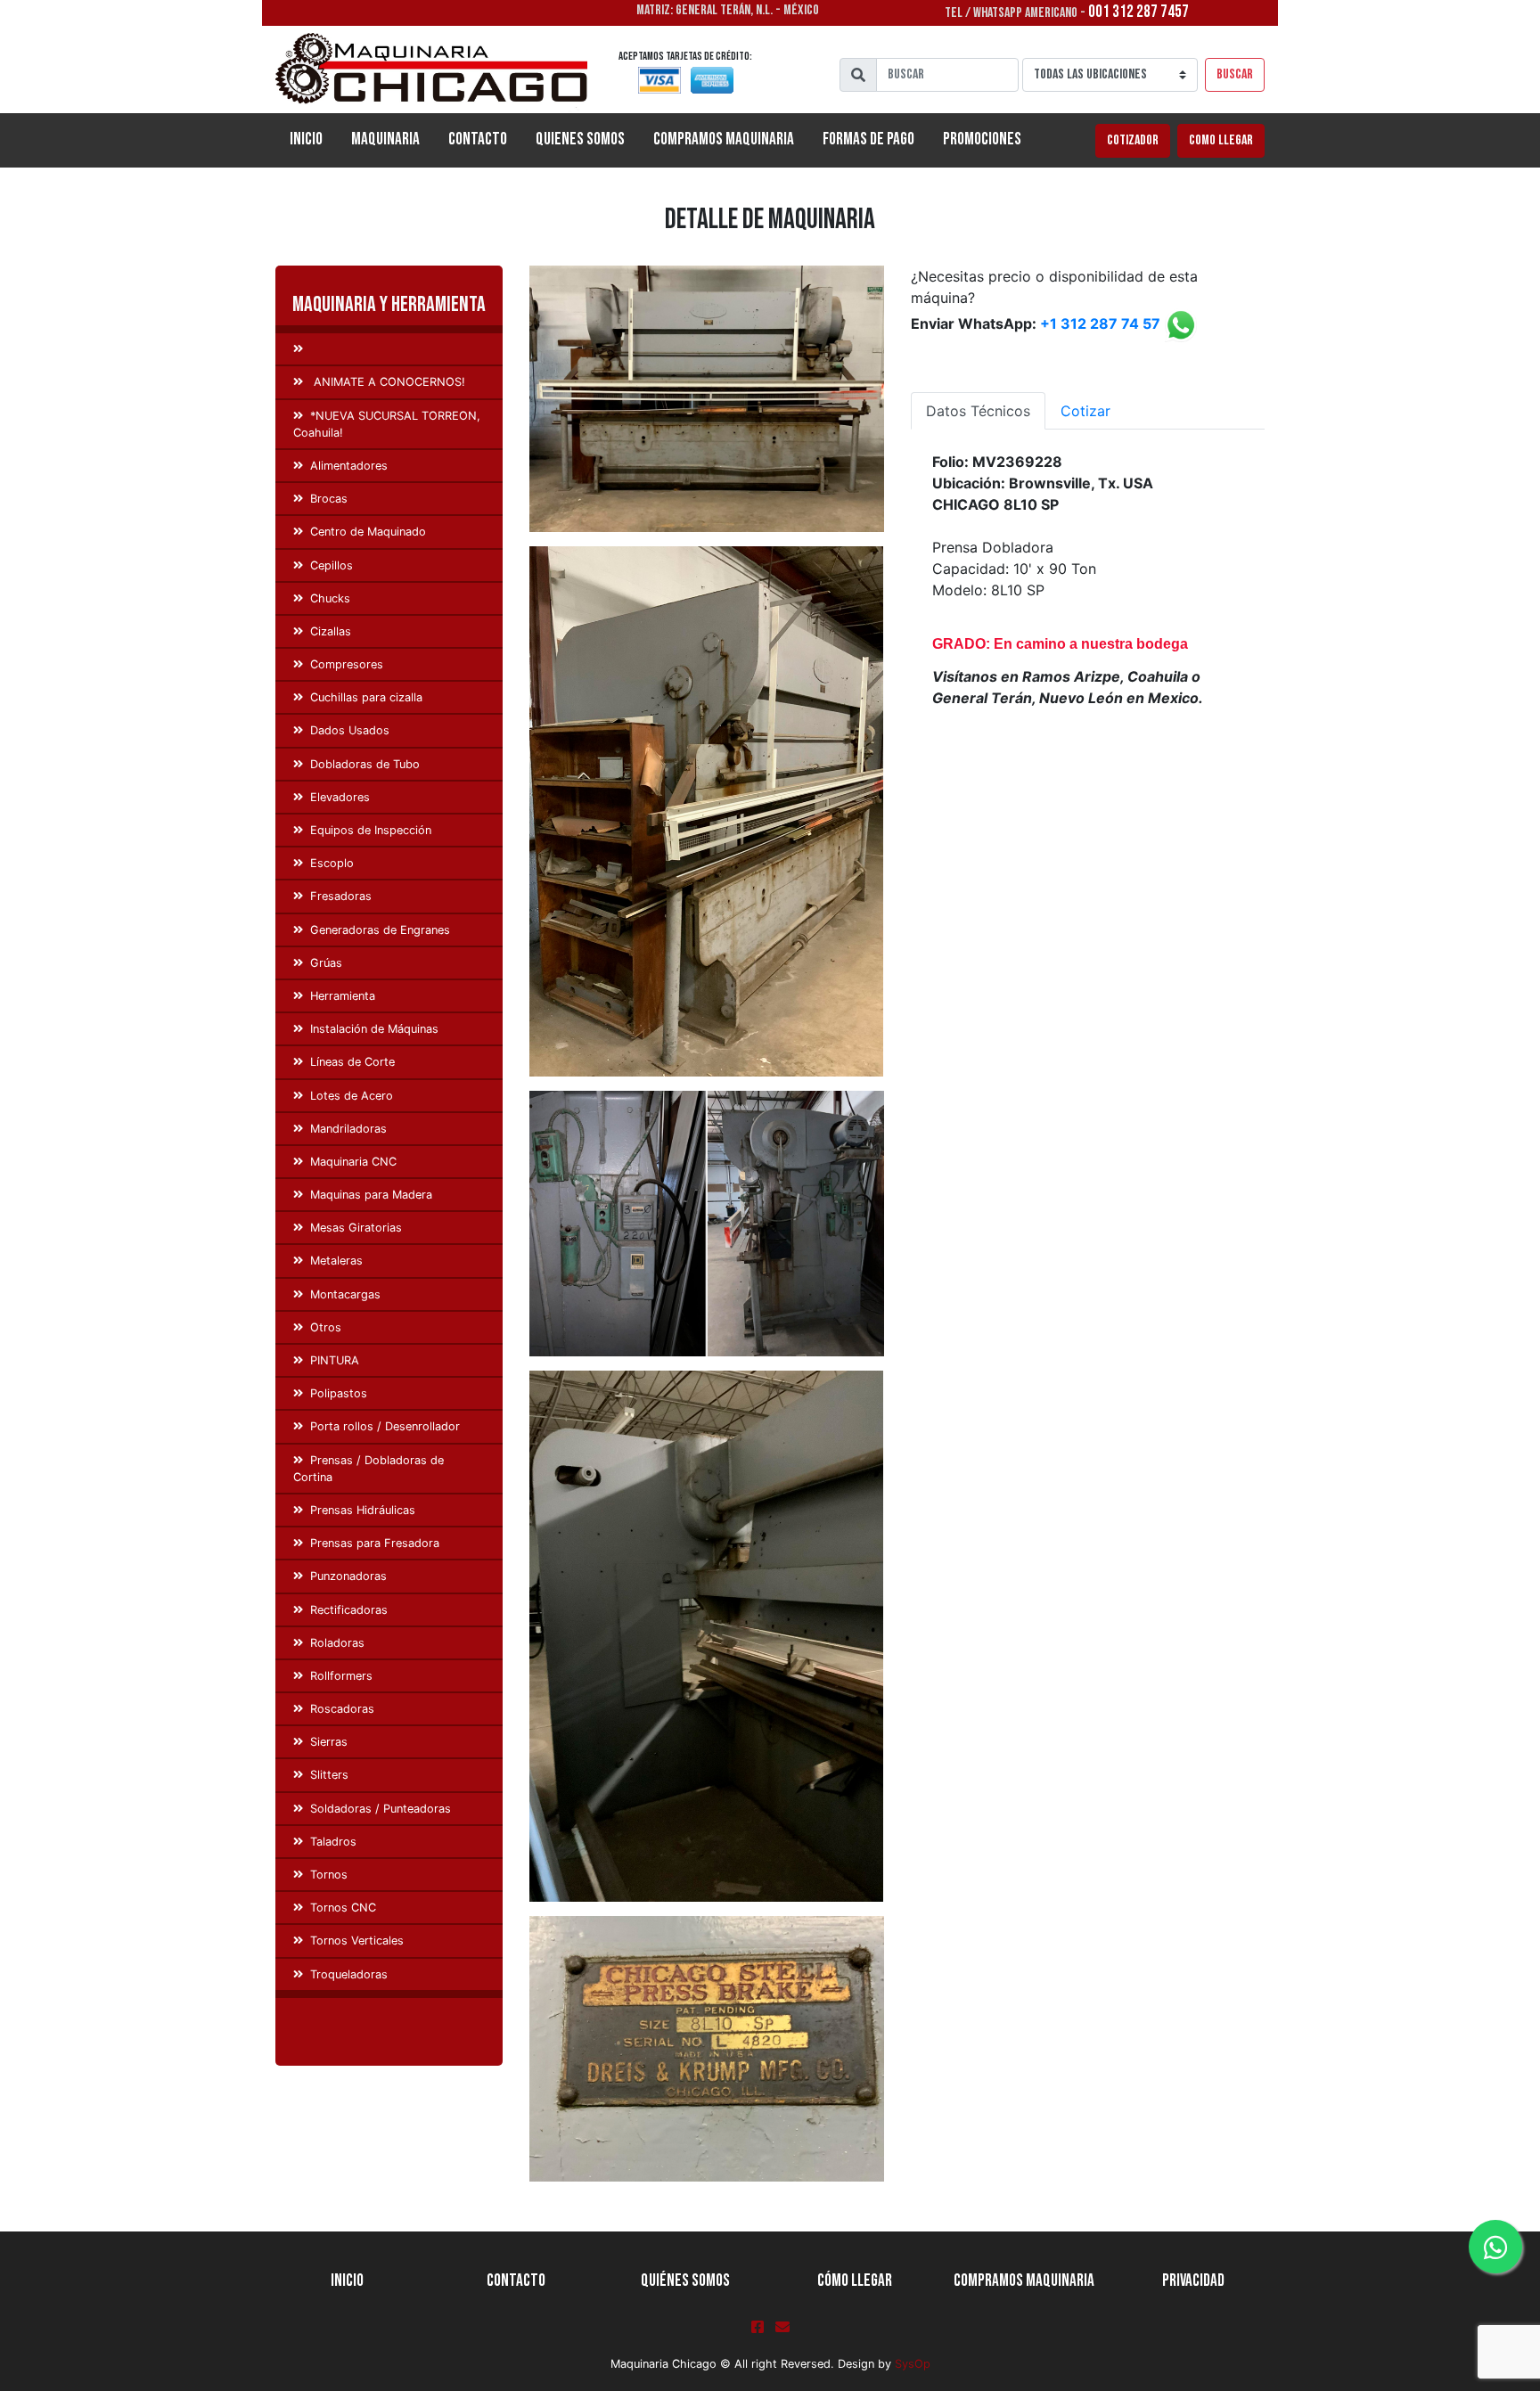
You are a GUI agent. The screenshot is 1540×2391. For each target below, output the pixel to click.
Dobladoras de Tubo (365, 764)
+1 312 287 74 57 (1100, 324)
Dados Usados (350, 730)
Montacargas (345, 1294)
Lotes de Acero (352, 1096)
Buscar (1235, 74)
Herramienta (343, 996)
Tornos (329, 1875)
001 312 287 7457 (1139, 12)
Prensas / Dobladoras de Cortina (369, 1469)
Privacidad (1193, 2281)
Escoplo (332, 863)
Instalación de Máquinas (374, 1029)
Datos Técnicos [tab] (978, 411)
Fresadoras (341, 896)
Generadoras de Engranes (380, 930)
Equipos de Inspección (371, 830)
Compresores (347, 664)
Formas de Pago (868, 139)
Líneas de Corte (352, 1062)
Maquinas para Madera (371, 1195)
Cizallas (331, 631)
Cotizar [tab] (1085, 411)
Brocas (329, 499)
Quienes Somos (580, 139)
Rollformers (341, 1676)
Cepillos (332, 565)
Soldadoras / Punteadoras (381, 1809)
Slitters (329, 1775)
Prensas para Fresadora (375, 1543)
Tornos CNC (343, 1908)
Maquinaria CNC (353, 1162)
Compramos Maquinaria (724, 139)
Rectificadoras (349, 1610)
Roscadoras (342, 1709)
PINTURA (335, 1360)
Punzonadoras (348, 1576)
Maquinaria (385, 139)
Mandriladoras (348, 1129)
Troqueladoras (349, 1974)
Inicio (313, 139)
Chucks (330, 598)
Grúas (326, 963)
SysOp (913, 2364)
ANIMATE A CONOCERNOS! (388, 382)
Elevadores (340, 797)
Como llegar (1221, 140)
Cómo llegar (855, 2281)
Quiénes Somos (685, 2281)
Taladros (333, 1842)
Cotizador (1133, 140)
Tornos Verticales (357, 1941)
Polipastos (339, 1393)
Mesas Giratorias (356, 1228)
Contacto (478, 139)
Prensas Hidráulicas (363, 1510)
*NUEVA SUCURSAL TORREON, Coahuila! (387, 424)
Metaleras (336, 1261)
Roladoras (337, 1643)
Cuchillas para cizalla (366, 697)
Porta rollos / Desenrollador (385, 1426)
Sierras (329, 1742)
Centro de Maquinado (368, 532)
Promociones (982, 139)
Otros (326, 1327)
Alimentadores (349, 466)
